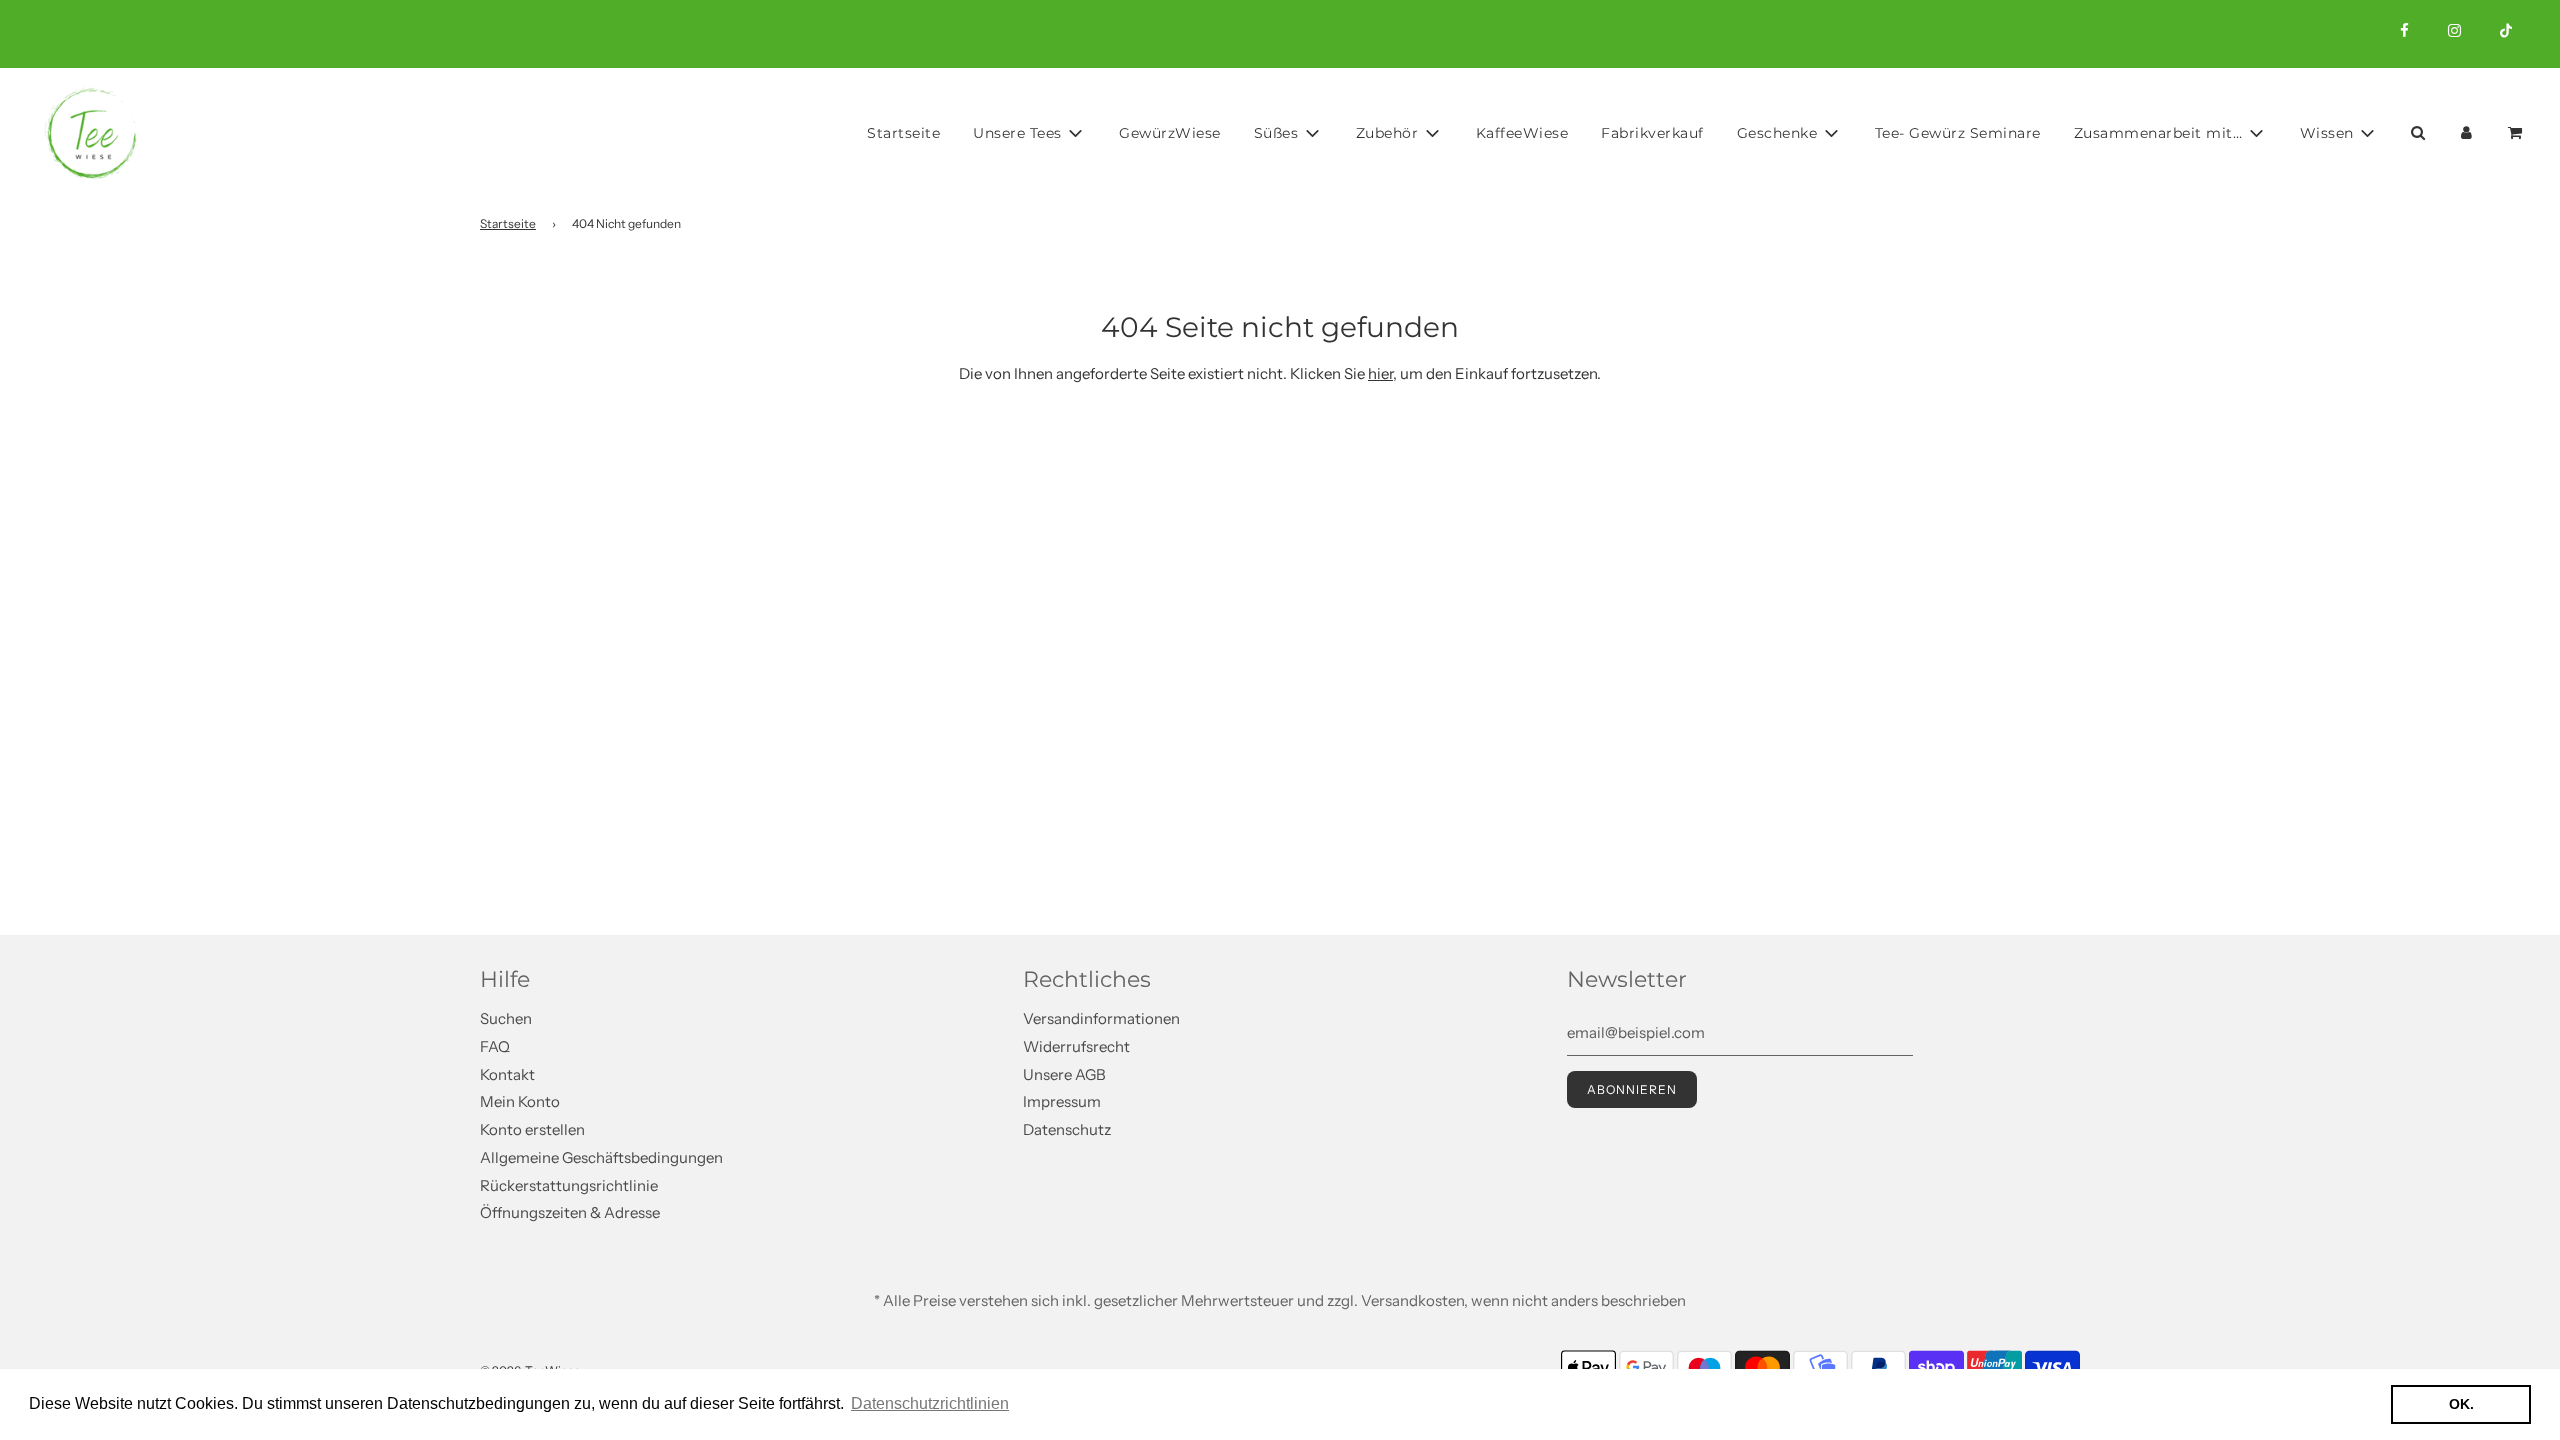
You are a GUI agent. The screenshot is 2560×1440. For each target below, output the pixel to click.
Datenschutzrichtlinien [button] (930, 1403)
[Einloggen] (2466, 132)
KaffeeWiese (1522, 133)
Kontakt (507, 1074)
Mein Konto (520, 1101)
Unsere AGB (1064, 1074)
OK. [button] (2461, 1404)
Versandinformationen (1101, 1018)
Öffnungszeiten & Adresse (570, 1212)
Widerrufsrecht (1076, 1046)
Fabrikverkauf (1652, 133)
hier (1380, 373)
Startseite (903, 133)
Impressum (1062, 1101)
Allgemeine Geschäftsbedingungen (601, 1157)
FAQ (495, 1046)
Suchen (506, 1018)
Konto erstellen (532, 1129)
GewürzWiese (1170, 133)
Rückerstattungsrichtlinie (569, 1185)
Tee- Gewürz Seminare (1958, 133)
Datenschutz (1067, 1129)
